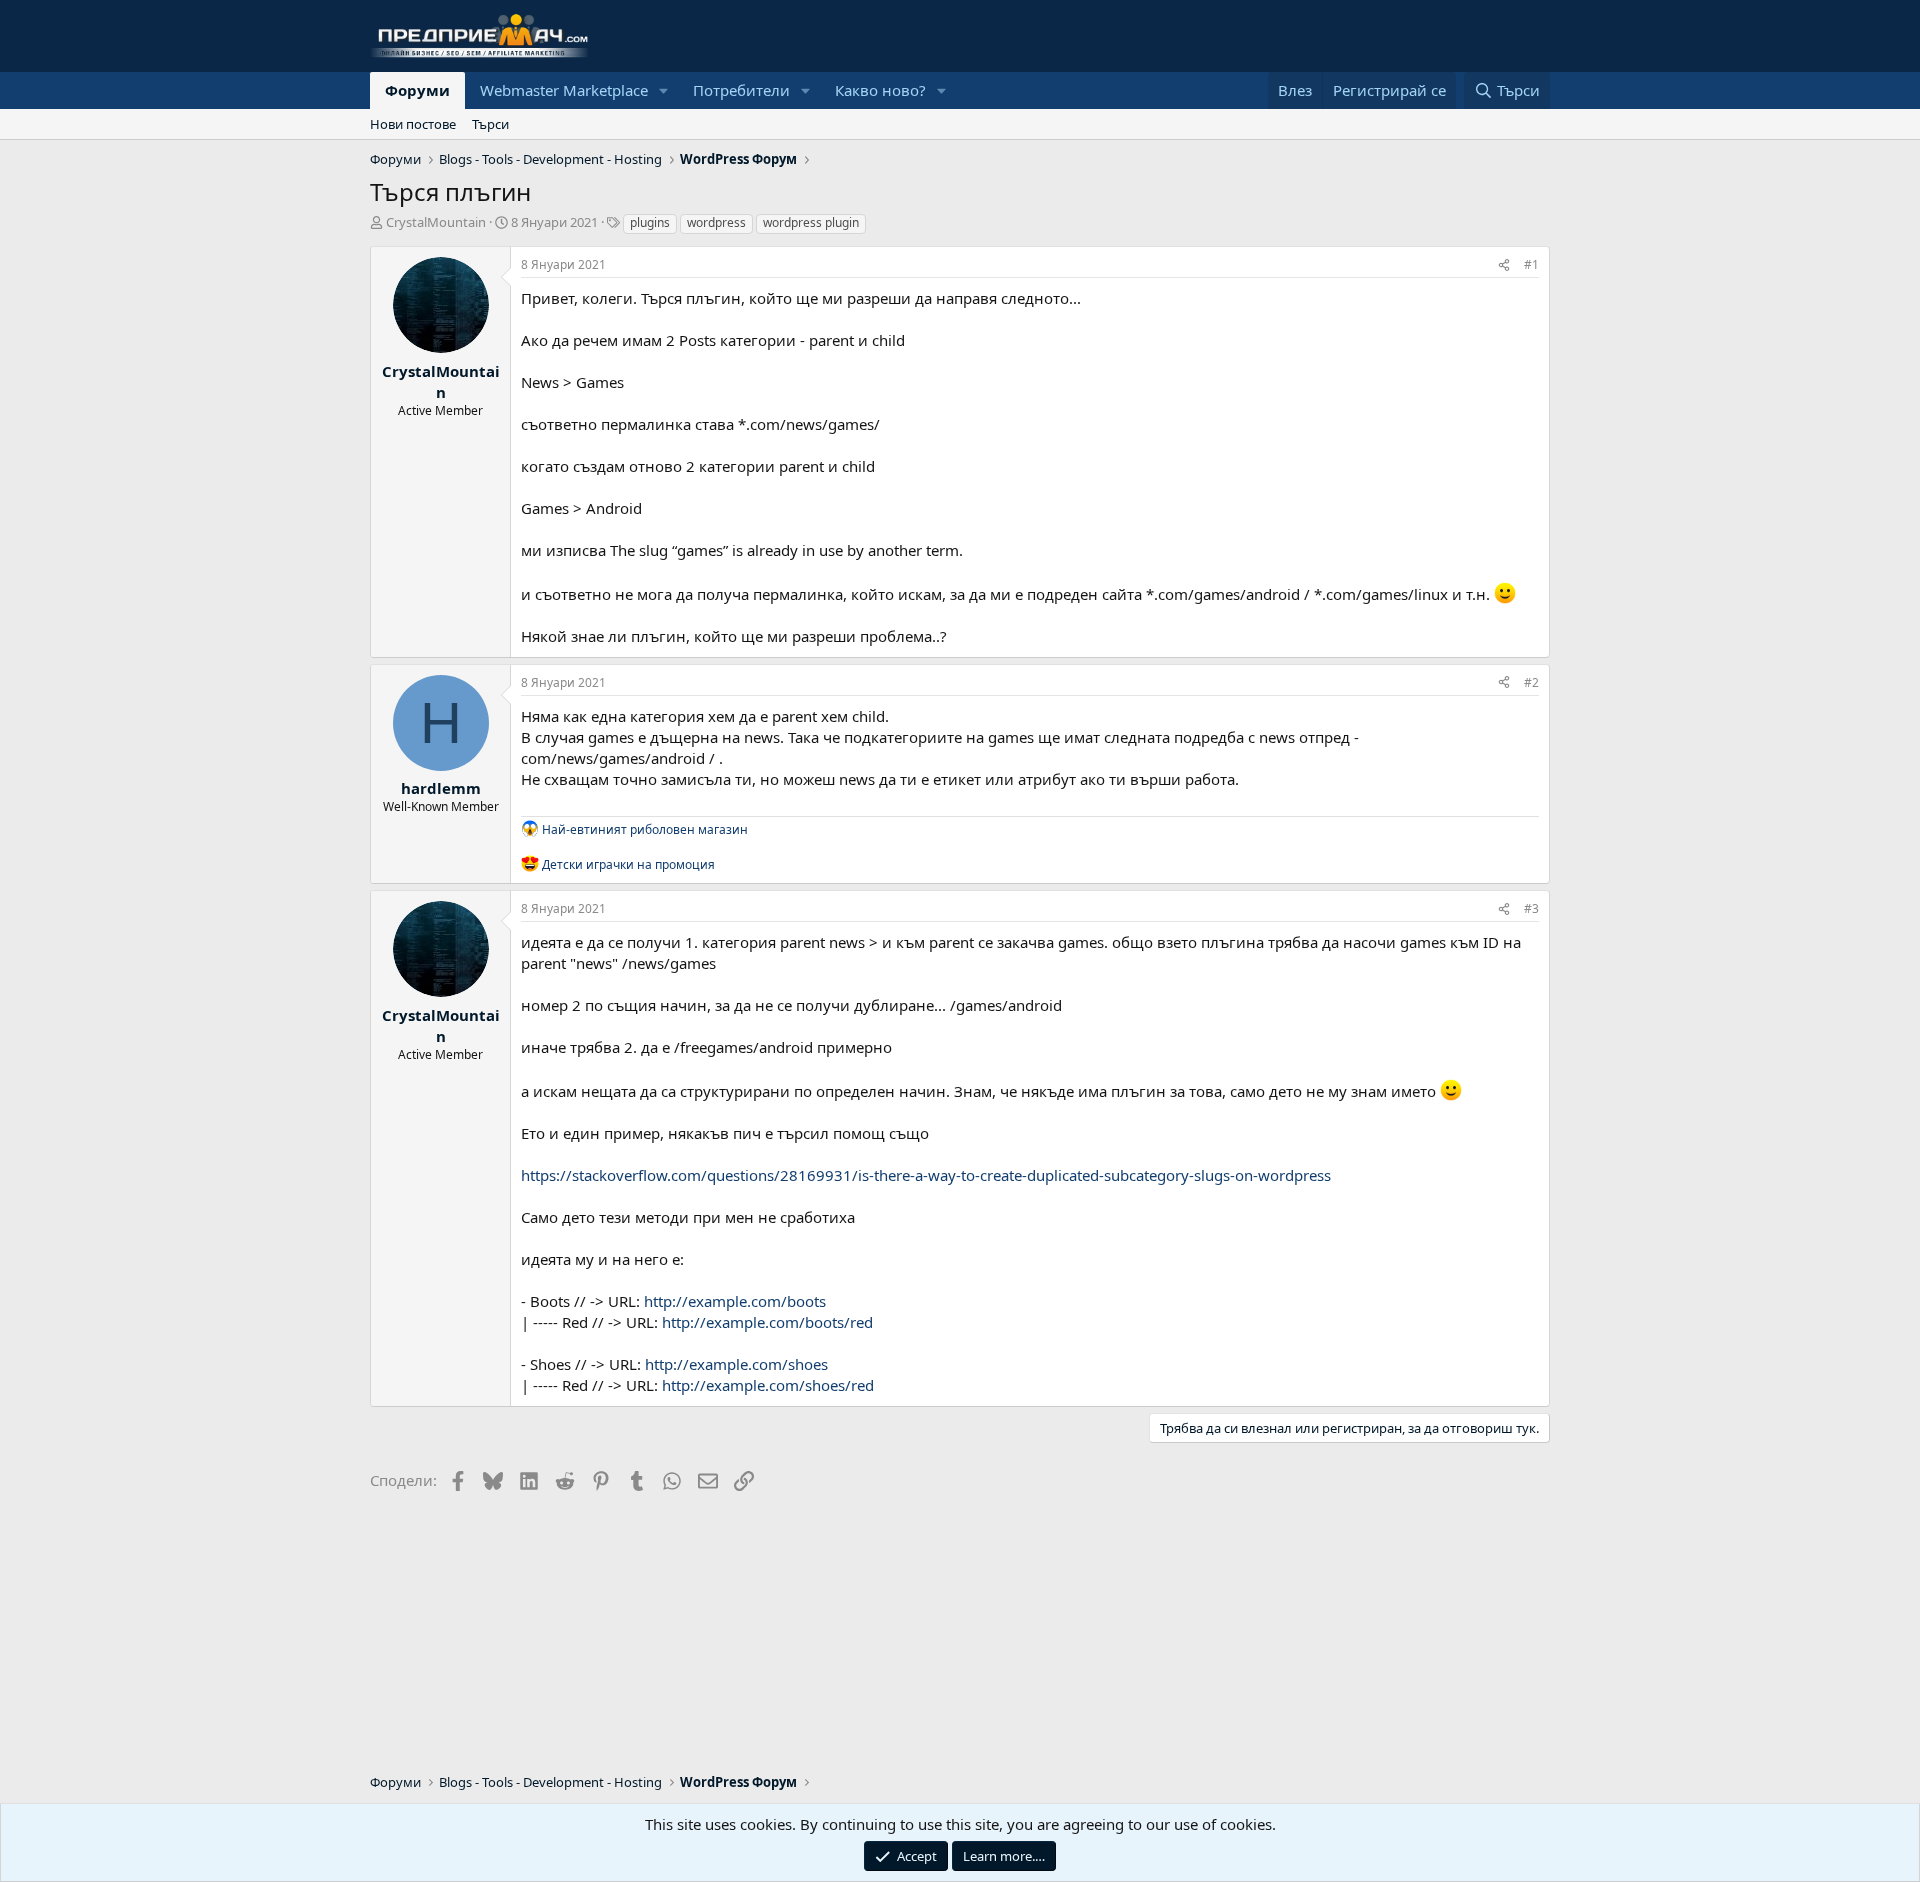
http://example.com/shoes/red (768, 1385)
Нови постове (413, 124)
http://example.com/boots (735, 1301)
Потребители (741, 90)
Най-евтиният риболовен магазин (645, 828)
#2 (1531, 682)
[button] (664, 90)
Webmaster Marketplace (564, 90)
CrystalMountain (436, 222)
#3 (1531, 908)
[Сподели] (1504, 265)
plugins (650, 222)
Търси (490, 124)
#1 (1531, 264)
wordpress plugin (811, 222)
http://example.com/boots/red (767, 1322)
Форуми (417, 90)
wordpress (716, 222)
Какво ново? (880, 90)
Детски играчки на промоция (628, 863)
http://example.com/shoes (736, 1364)
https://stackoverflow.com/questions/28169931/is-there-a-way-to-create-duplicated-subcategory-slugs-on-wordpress (926, 1175)
